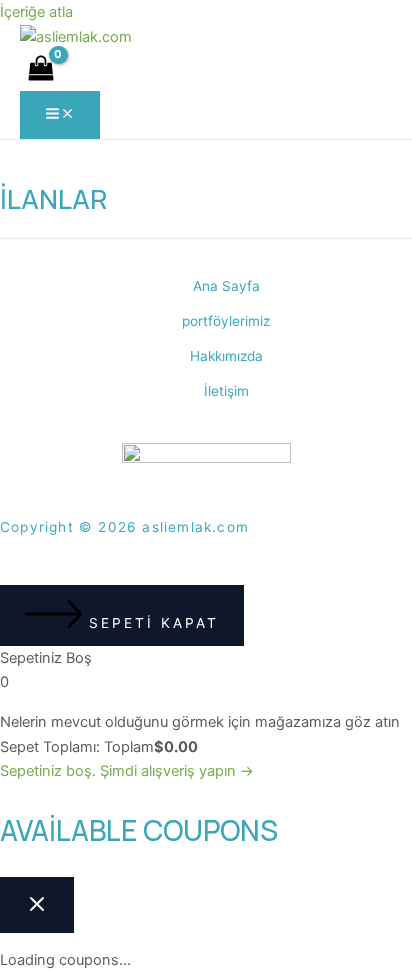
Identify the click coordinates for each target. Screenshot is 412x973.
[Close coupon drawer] (37, 905)
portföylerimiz (226, 321)
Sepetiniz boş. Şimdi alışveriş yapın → (127, 771)
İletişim (226, 391)
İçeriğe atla (36, 12)
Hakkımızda (226, 356)
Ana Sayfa (226, 286)
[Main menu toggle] (60, 115)
